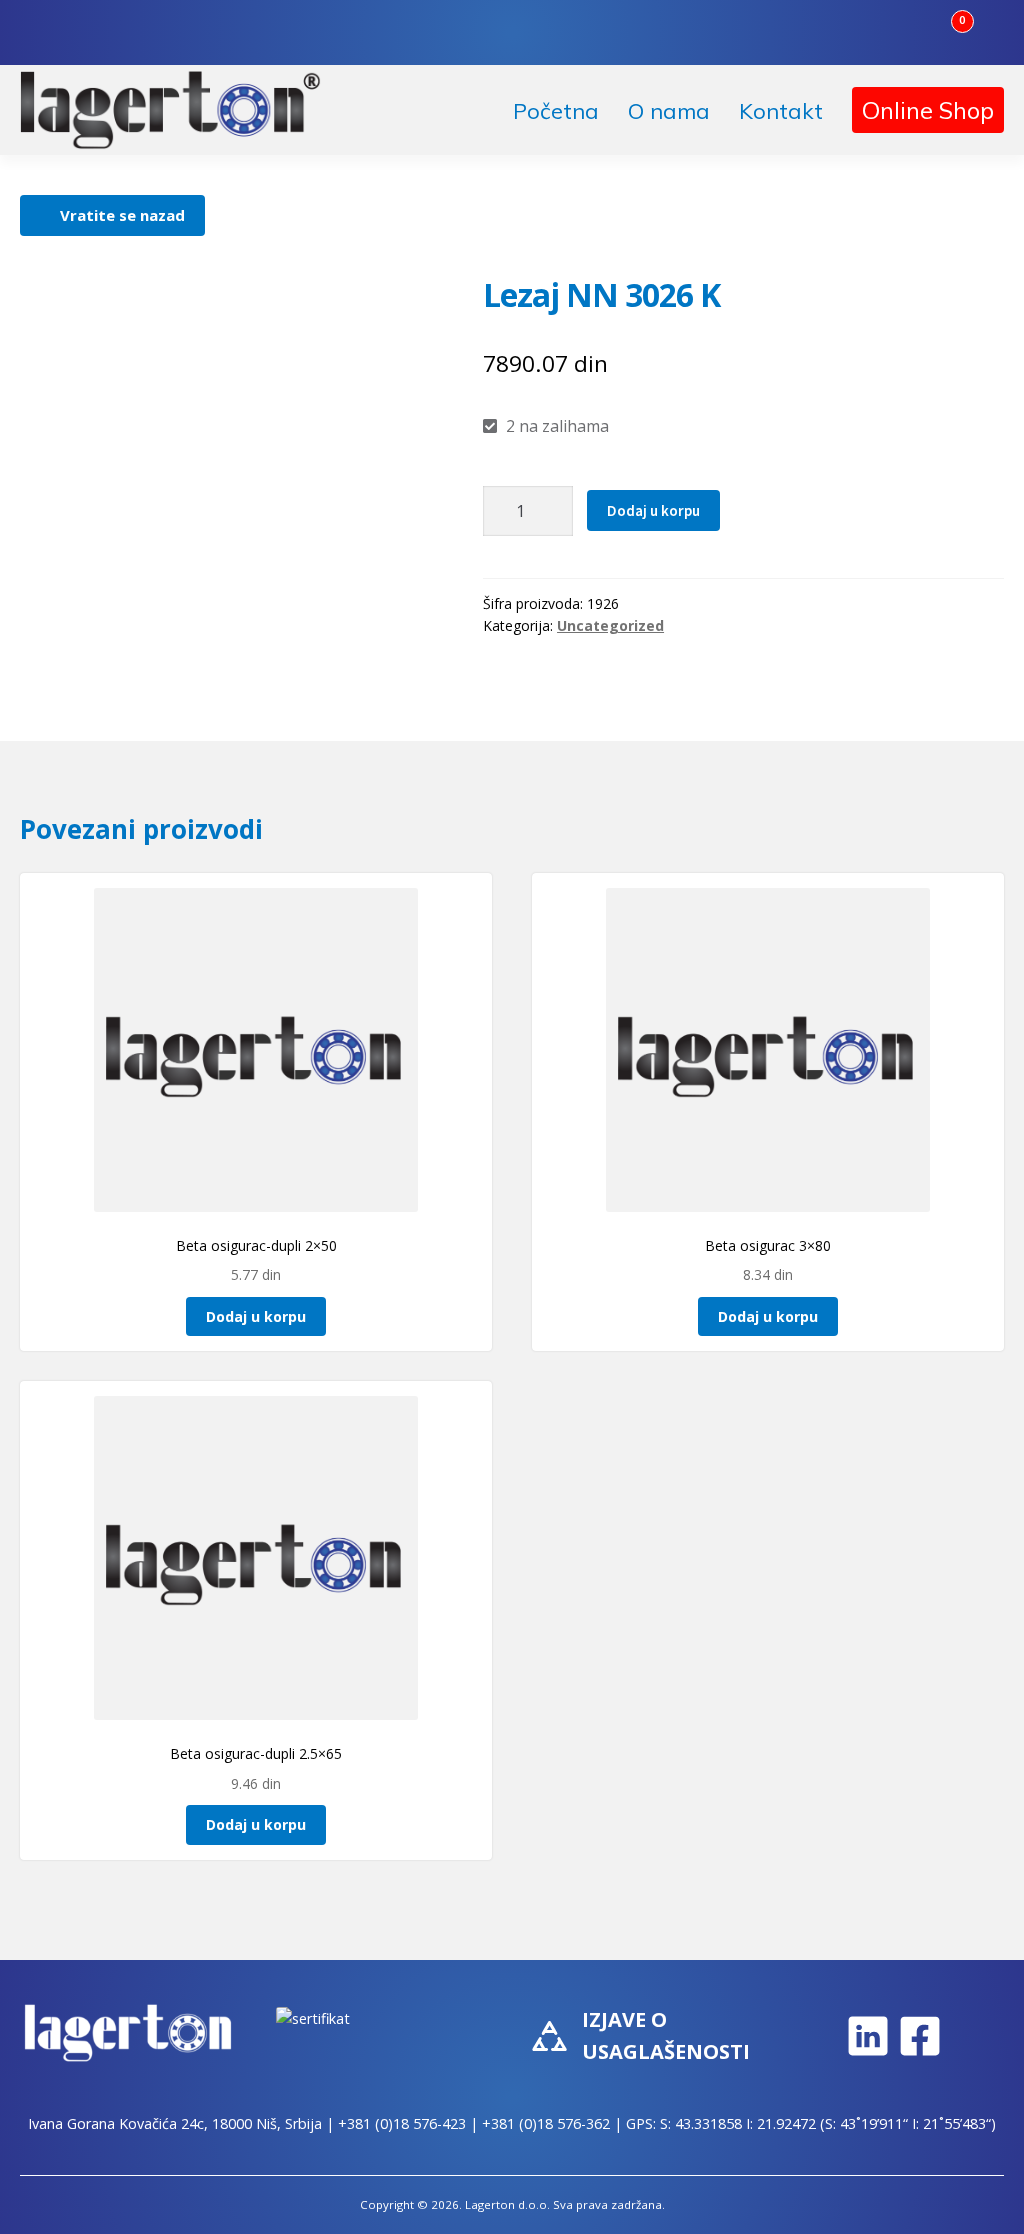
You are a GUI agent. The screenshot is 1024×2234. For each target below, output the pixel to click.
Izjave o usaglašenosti (666, 2035)
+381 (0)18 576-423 (402, 2123)
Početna (556, 111)
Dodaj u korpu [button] (256, 1316)
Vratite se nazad (122, 215)
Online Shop (928, 110)
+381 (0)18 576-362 (546, 2123)
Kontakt (781, 111)
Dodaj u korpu (653, 510)
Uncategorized (610, 625)
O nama (669, 111)
